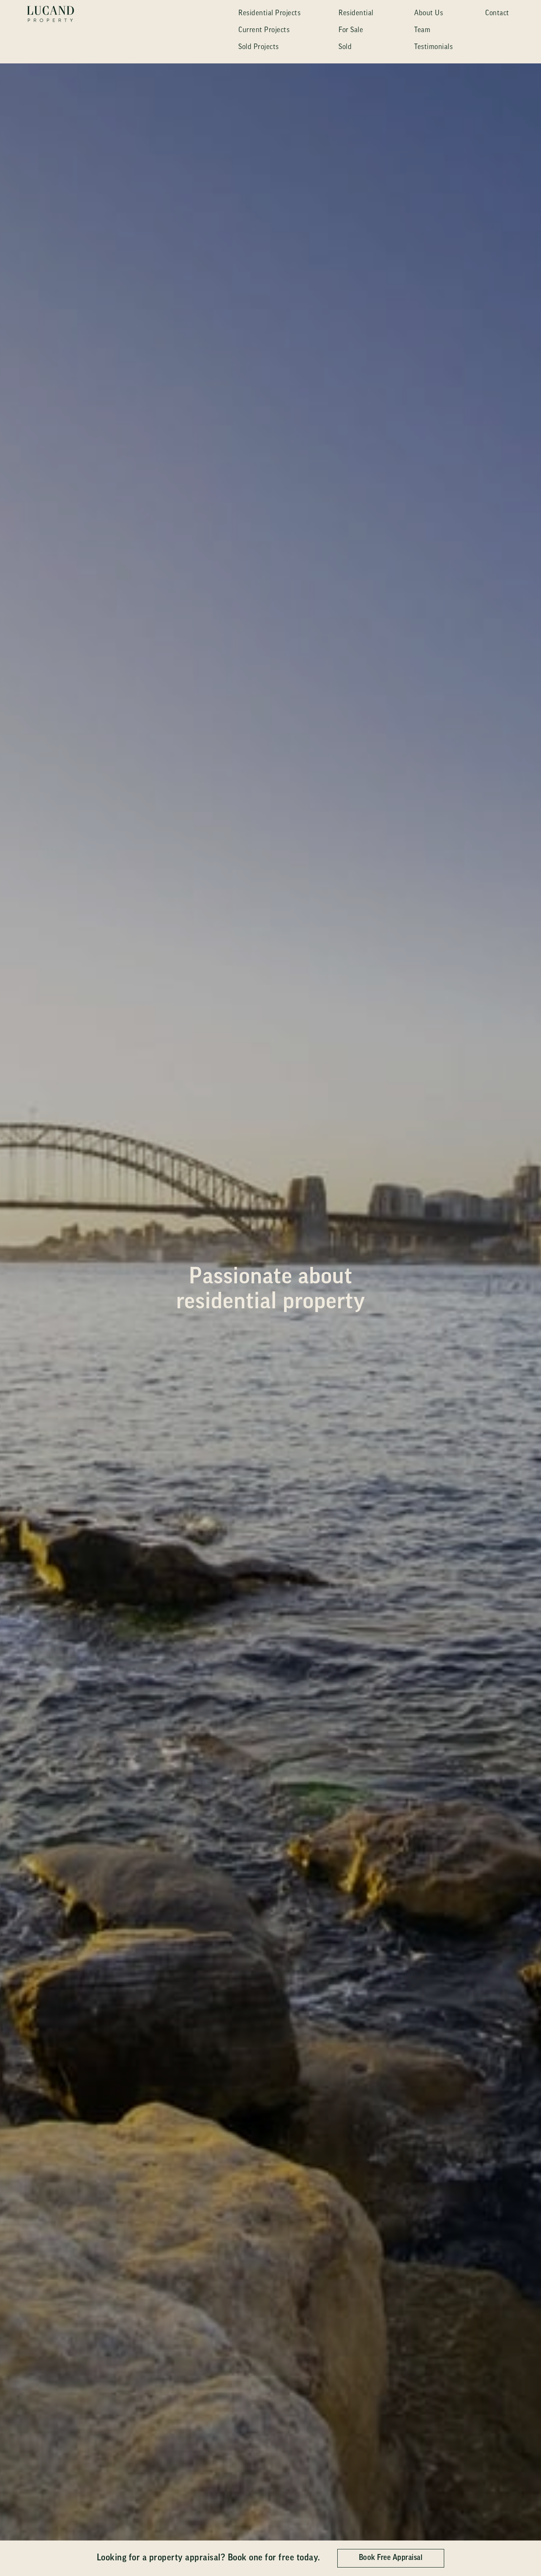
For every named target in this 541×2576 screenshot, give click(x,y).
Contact (497, 13)
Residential (356, 13)
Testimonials (433, 47)
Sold (345, 47)
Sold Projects (259, 47)
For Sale (351, 30)
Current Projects (264, 30)
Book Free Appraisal (391, 2558)
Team (422, 30)
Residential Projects (269, 13)
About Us (429, 13)
